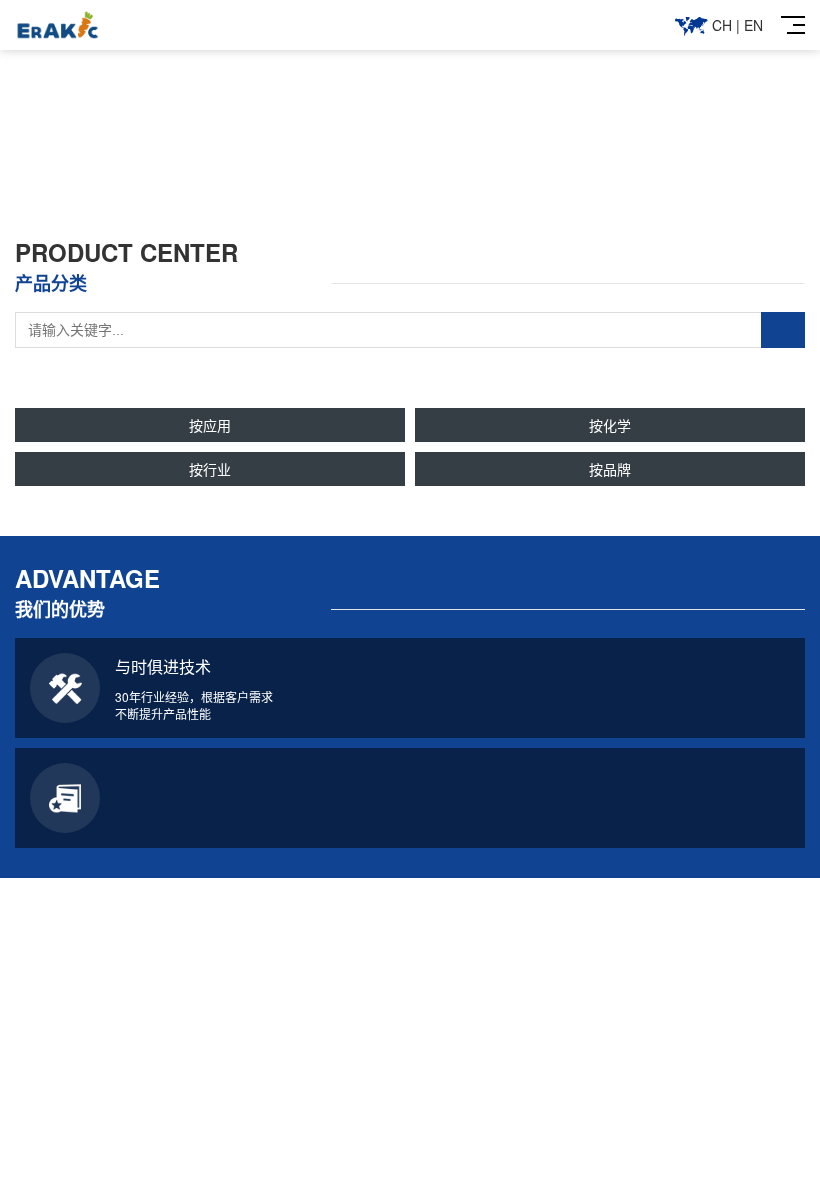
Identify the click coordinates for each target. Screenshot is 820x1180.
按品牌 (610, 469)
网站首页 (103, 1166)
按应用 (210, 425)
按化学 (610, 425)
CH (722, 25)
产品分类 (308, 1166)
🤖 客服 (806, 590)
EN (753, 25)
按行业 (210, 469)
